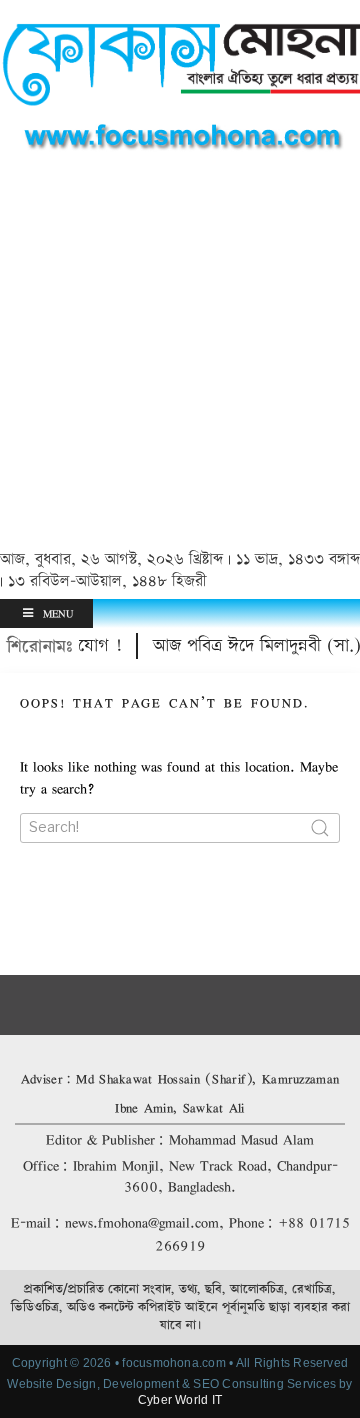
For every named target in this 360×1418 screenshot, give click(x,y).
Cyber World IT (180, 1400)
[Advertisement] (180, 354)
